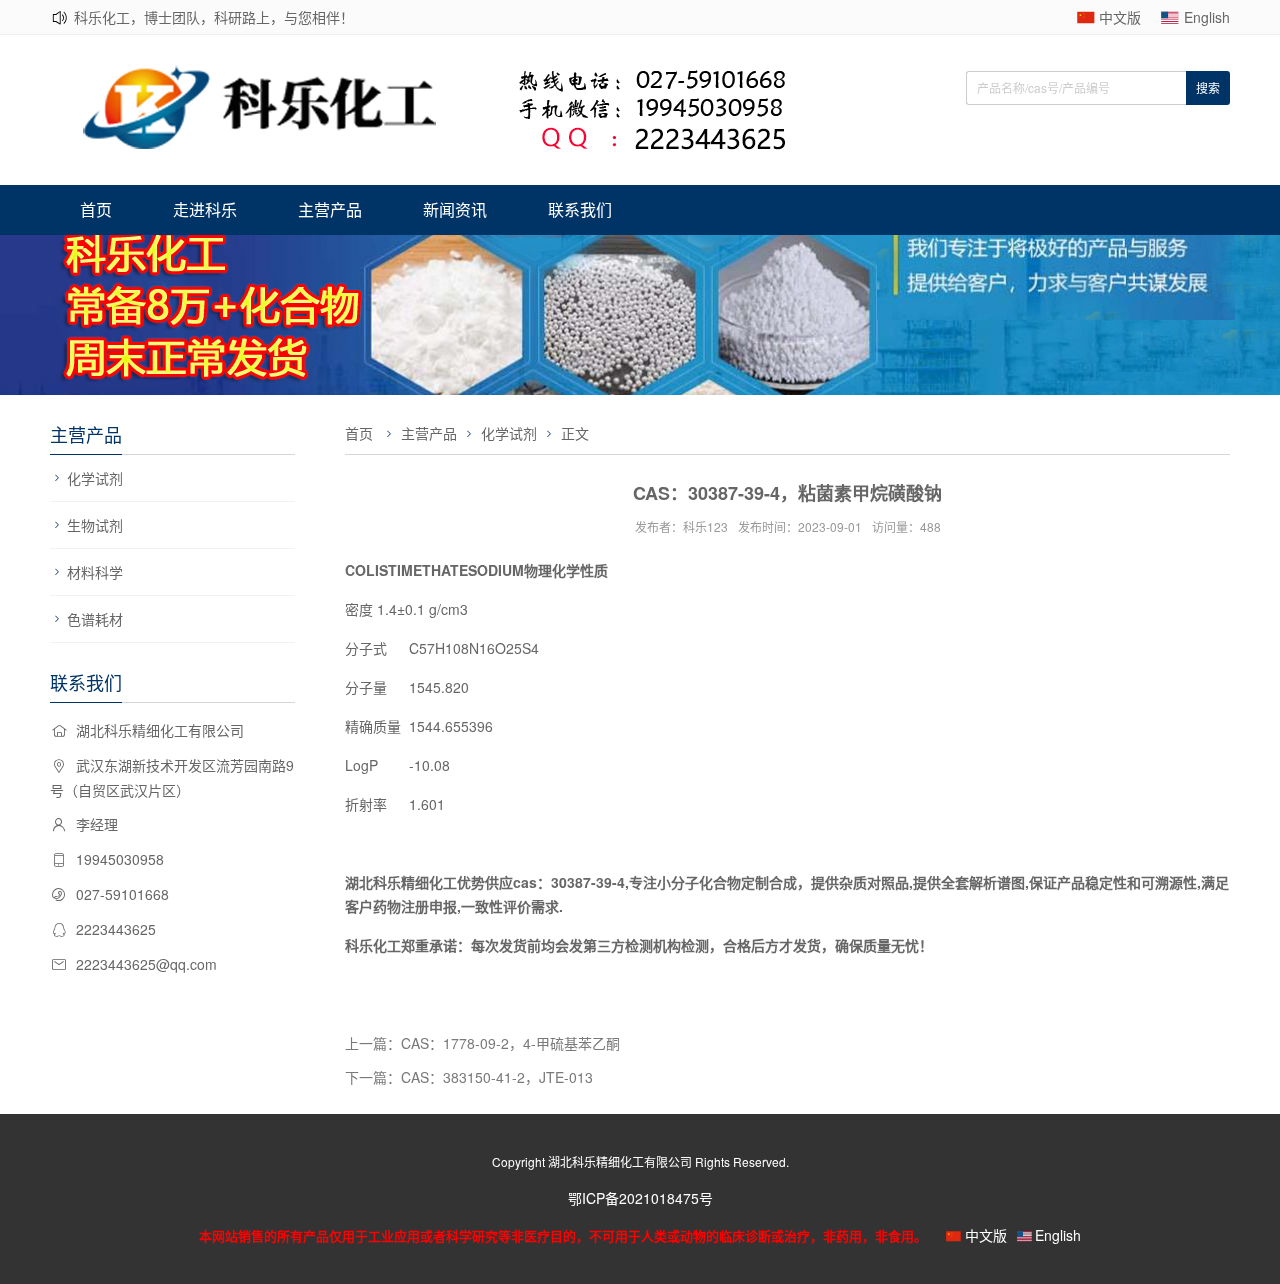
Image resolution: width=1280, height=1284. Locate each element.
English (1207, 17)
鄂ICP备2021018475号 (640, 1198)
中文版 (1120, 17)
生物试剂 (95, 525)
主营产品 (330, 209)
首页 (96, 209)
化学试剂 (95, 478)
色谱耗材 (95, 619)
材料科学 (95, 572)
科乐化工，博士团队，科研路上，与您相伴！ (214, 17)
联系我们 (580, 209)
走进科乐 (205, 209)
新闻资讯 (455, 209)
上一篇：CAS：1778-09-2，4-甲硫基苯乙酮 (482, 1043)
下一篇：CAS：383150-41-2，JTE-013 (469, 1077)
